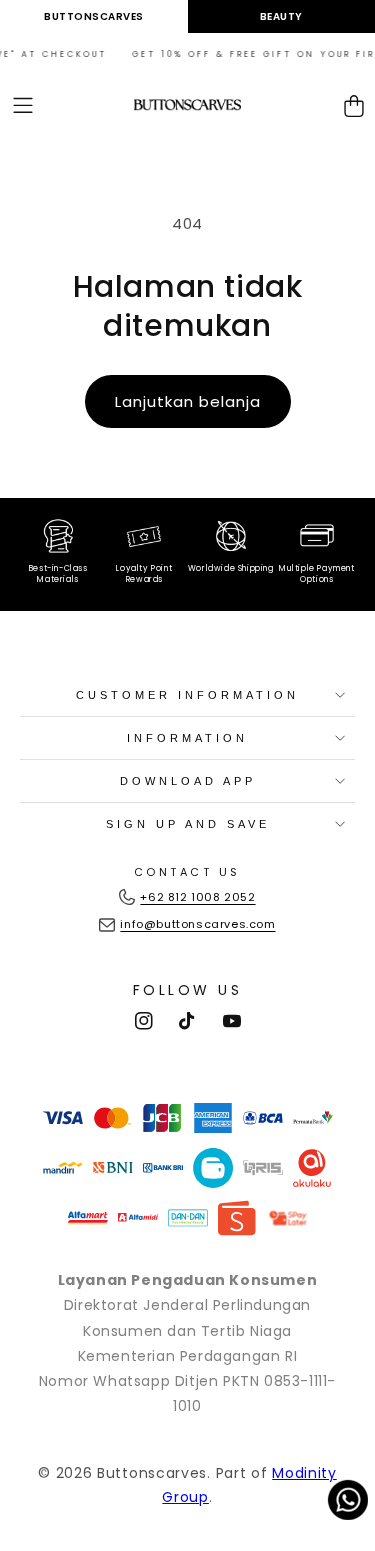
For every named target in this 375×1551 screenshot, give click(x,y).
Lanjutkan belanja (188, 401)
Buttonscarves (94, 16)
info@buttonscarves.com (197, 924)
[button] (23, 105)
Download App (188, 781)
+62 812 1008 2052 (197, 897)
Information (187, 738)
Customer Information (187, 695)
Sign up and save (188, 824)
